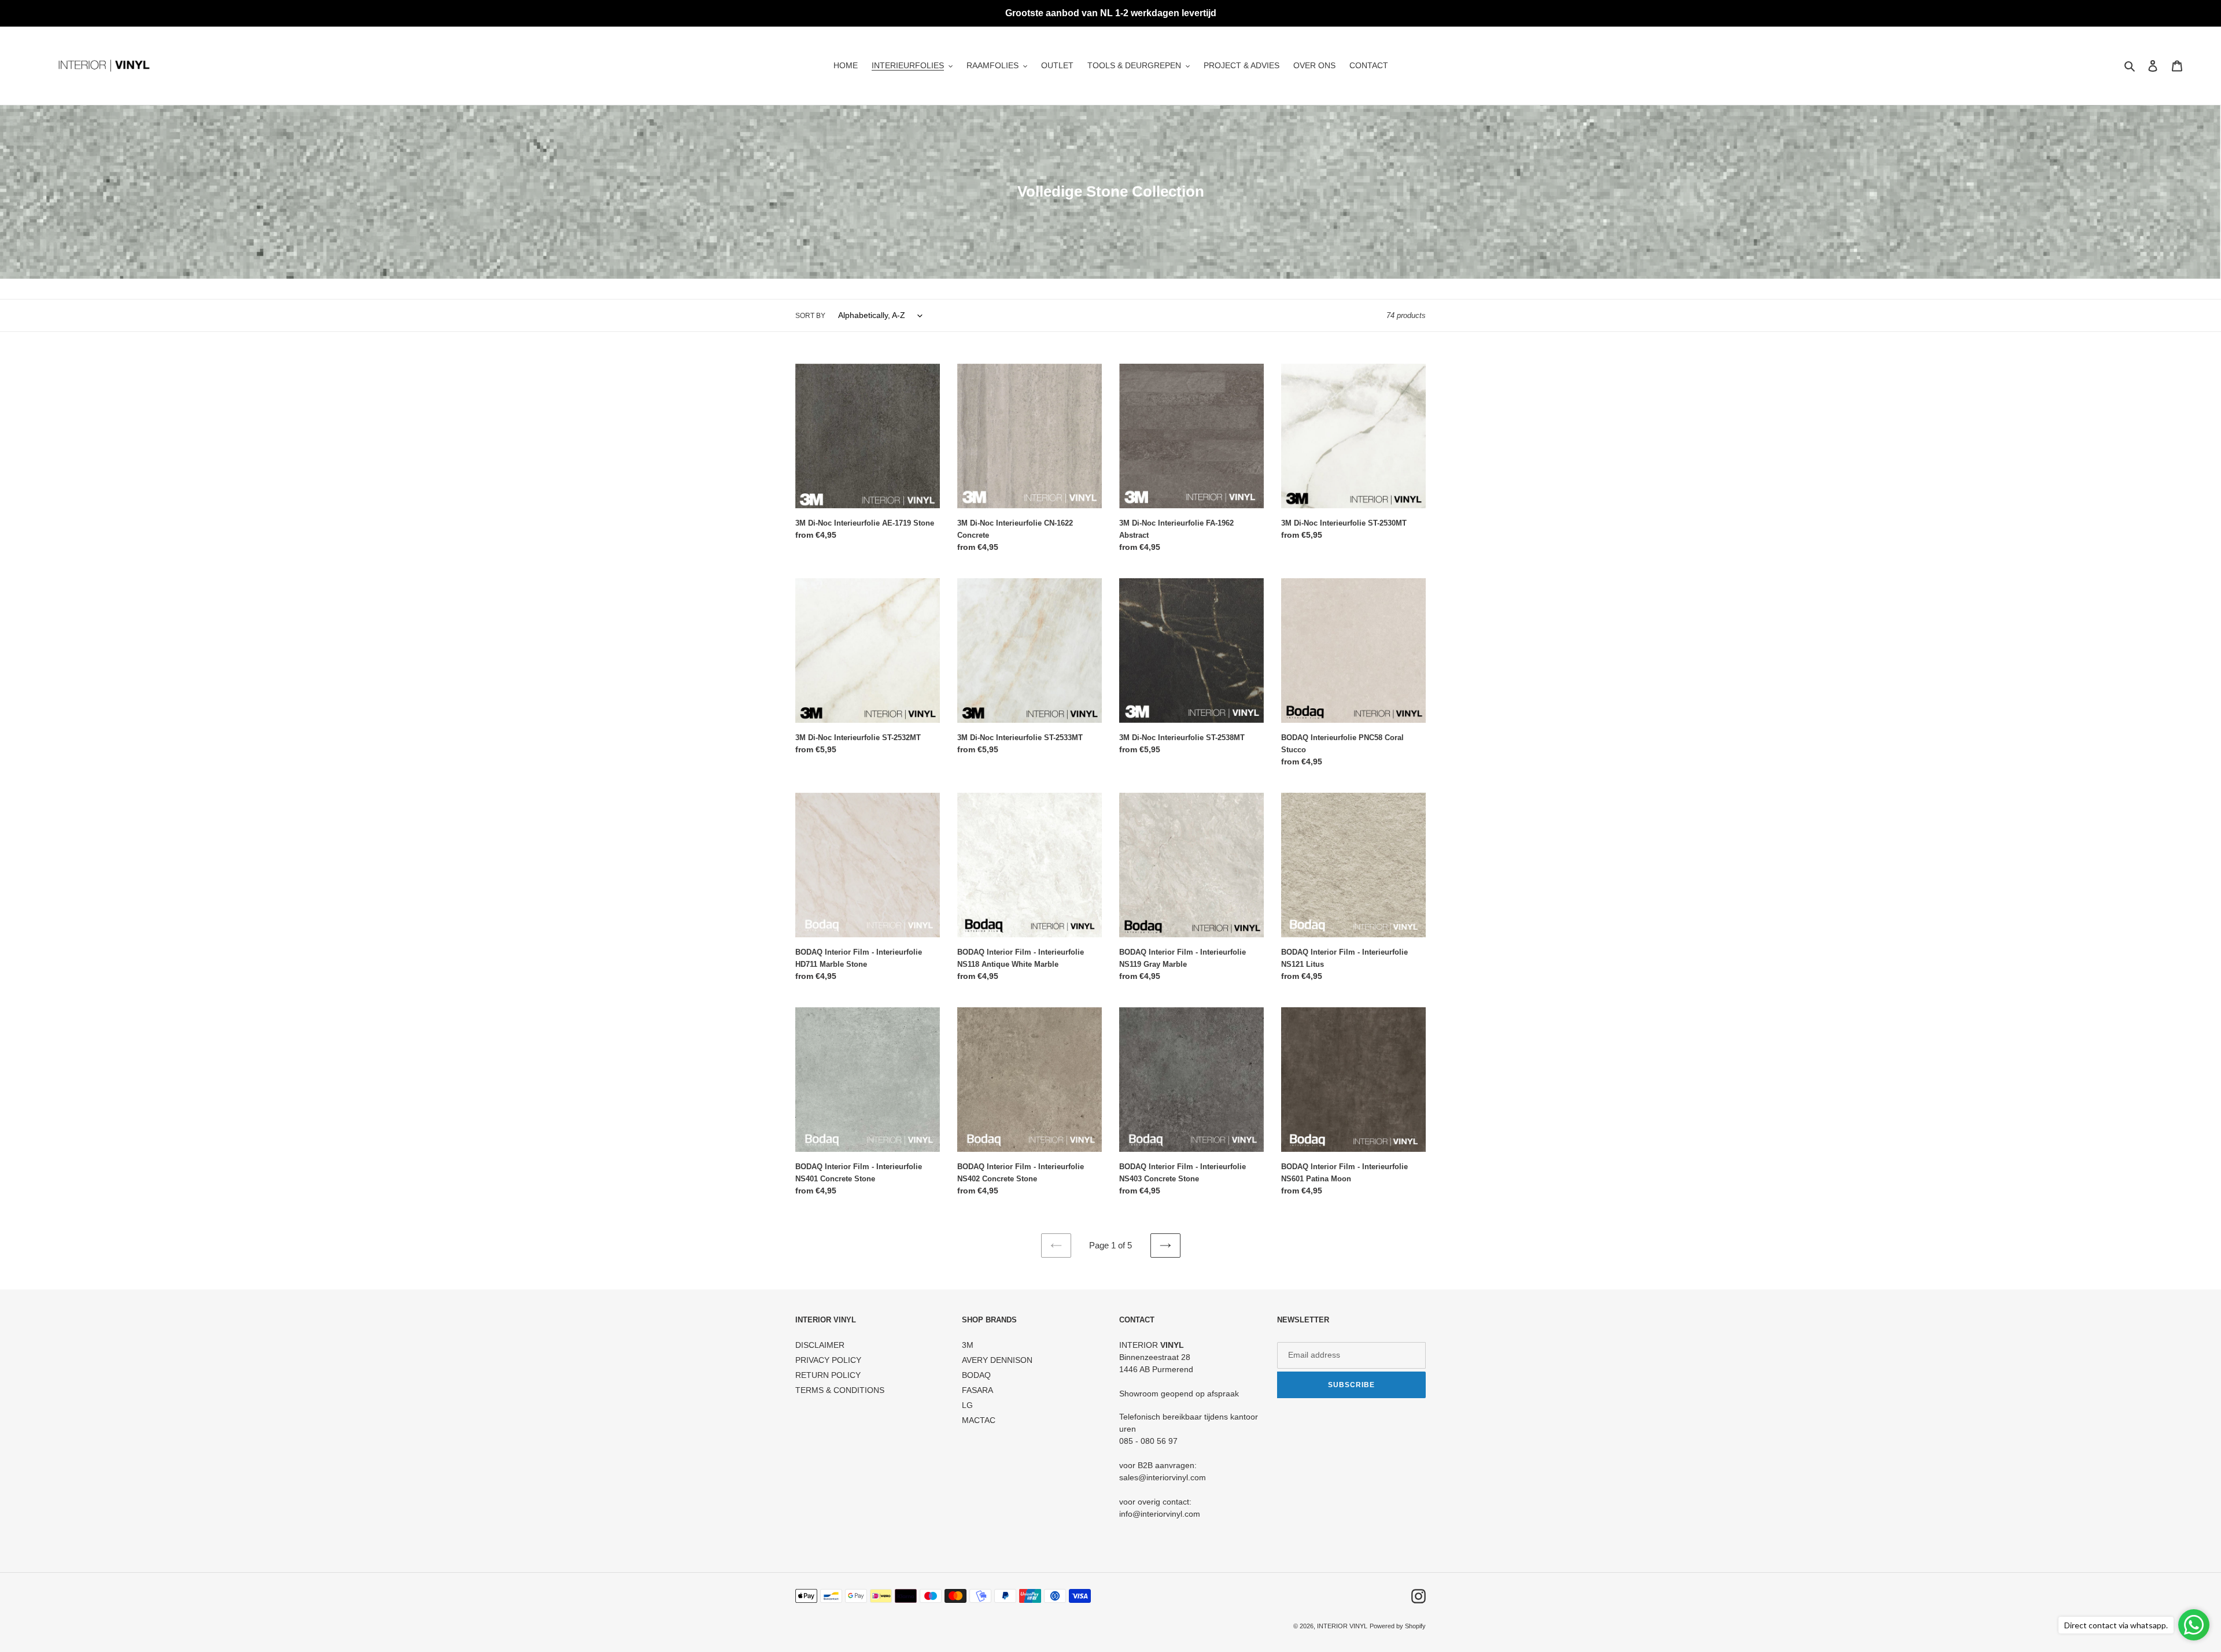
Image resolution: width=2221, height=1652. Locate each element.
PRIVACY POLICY (828, 1360)
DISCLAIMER (820, 1345)
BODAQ (976, 1375)
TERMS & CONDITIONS (840, 1390)
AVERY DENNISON (997, 1360)
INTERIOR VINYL (1342, 1626)
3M (968, 1345)
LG (967, 1405)
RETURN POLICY (828, 1375)
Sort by (810, 316)
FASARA (977, 1390)
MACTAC (979, 1420)
